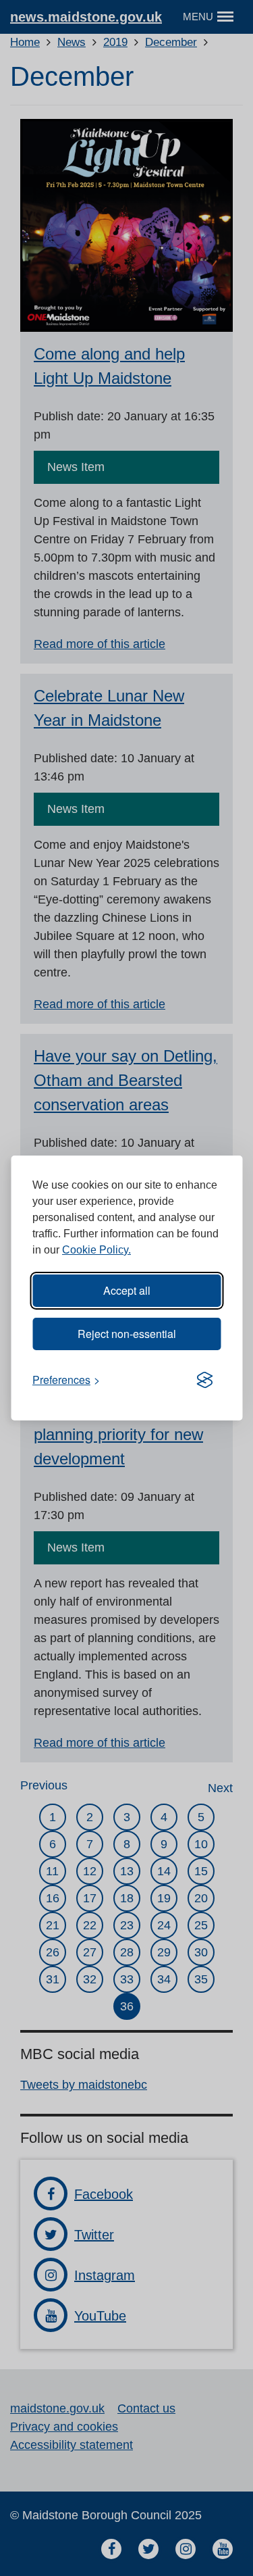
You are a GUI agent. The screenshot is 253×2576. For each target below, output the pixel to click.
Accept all (127, 1290)
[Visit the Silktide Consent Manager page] (204, 1380)
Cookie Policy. (96, 1250)
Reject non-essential (127, 1334)
